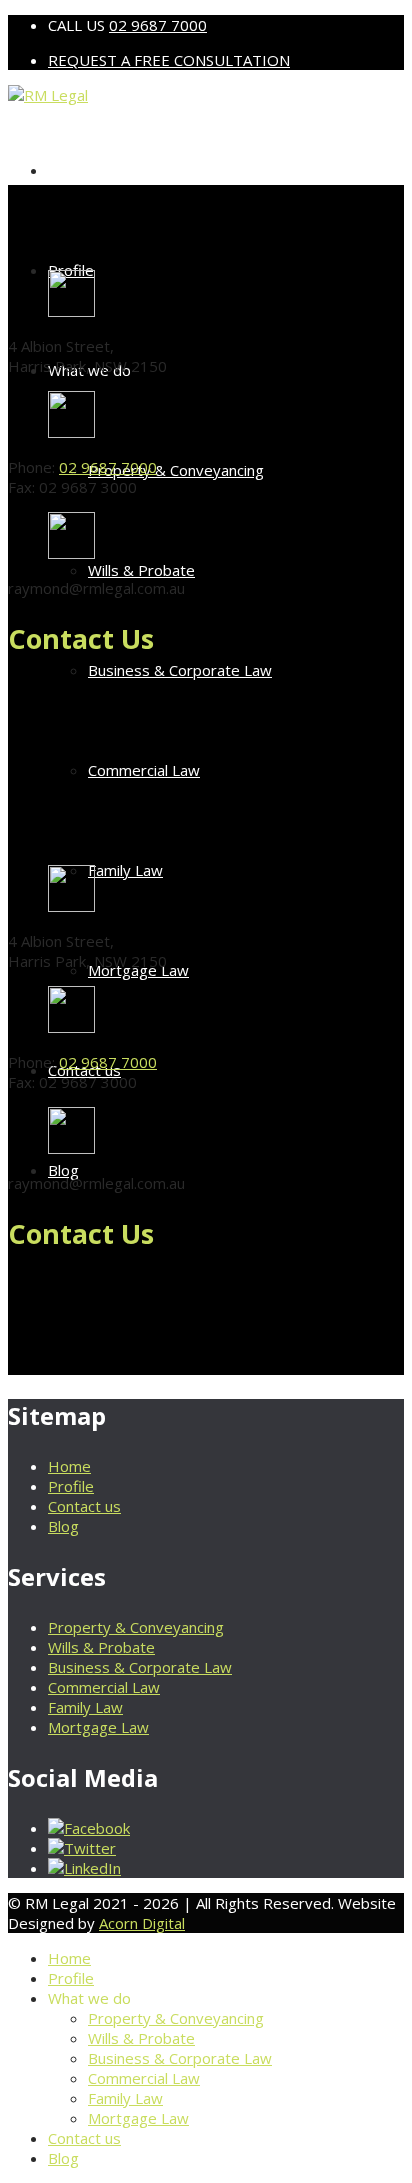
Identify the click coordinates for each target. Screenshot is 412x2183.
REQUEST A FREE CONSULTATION (169, 60)
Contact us (84, 1506)
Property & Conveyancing (176, 470)
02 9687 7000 (158, 25)
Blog (63, 1170)
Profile (71, 1486)
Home (69, 170)
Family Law (125, 870)
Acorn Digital (142, 1923)
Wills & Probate (141, 570)
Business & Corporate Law (180, 670)
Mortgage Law (98, 1727)
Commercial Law (144, 770)
